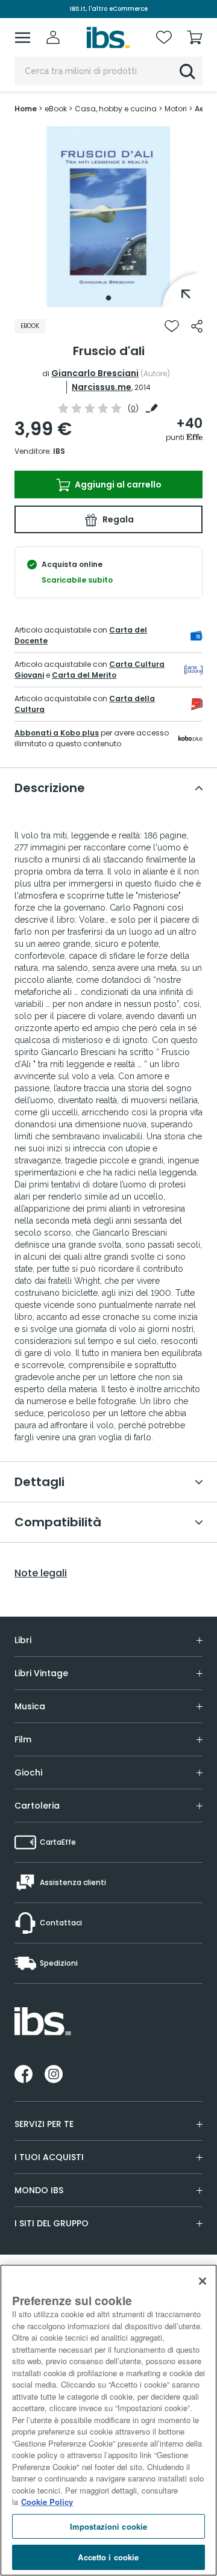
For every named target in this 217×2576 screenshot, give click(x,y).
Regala (117, 519)
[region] (108, 2420)
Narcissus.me (102, 387)
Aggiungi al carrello (117, 485)
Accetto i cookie (108, 2557)
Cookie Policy (47, 2502)
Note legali (41, 1573)
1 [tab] (108, 298)
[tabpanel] (108, 217)
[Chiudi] (203, 2281)
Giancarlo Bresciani (95, 373)
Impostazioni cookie (108, 2526)
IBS (59, 451)
